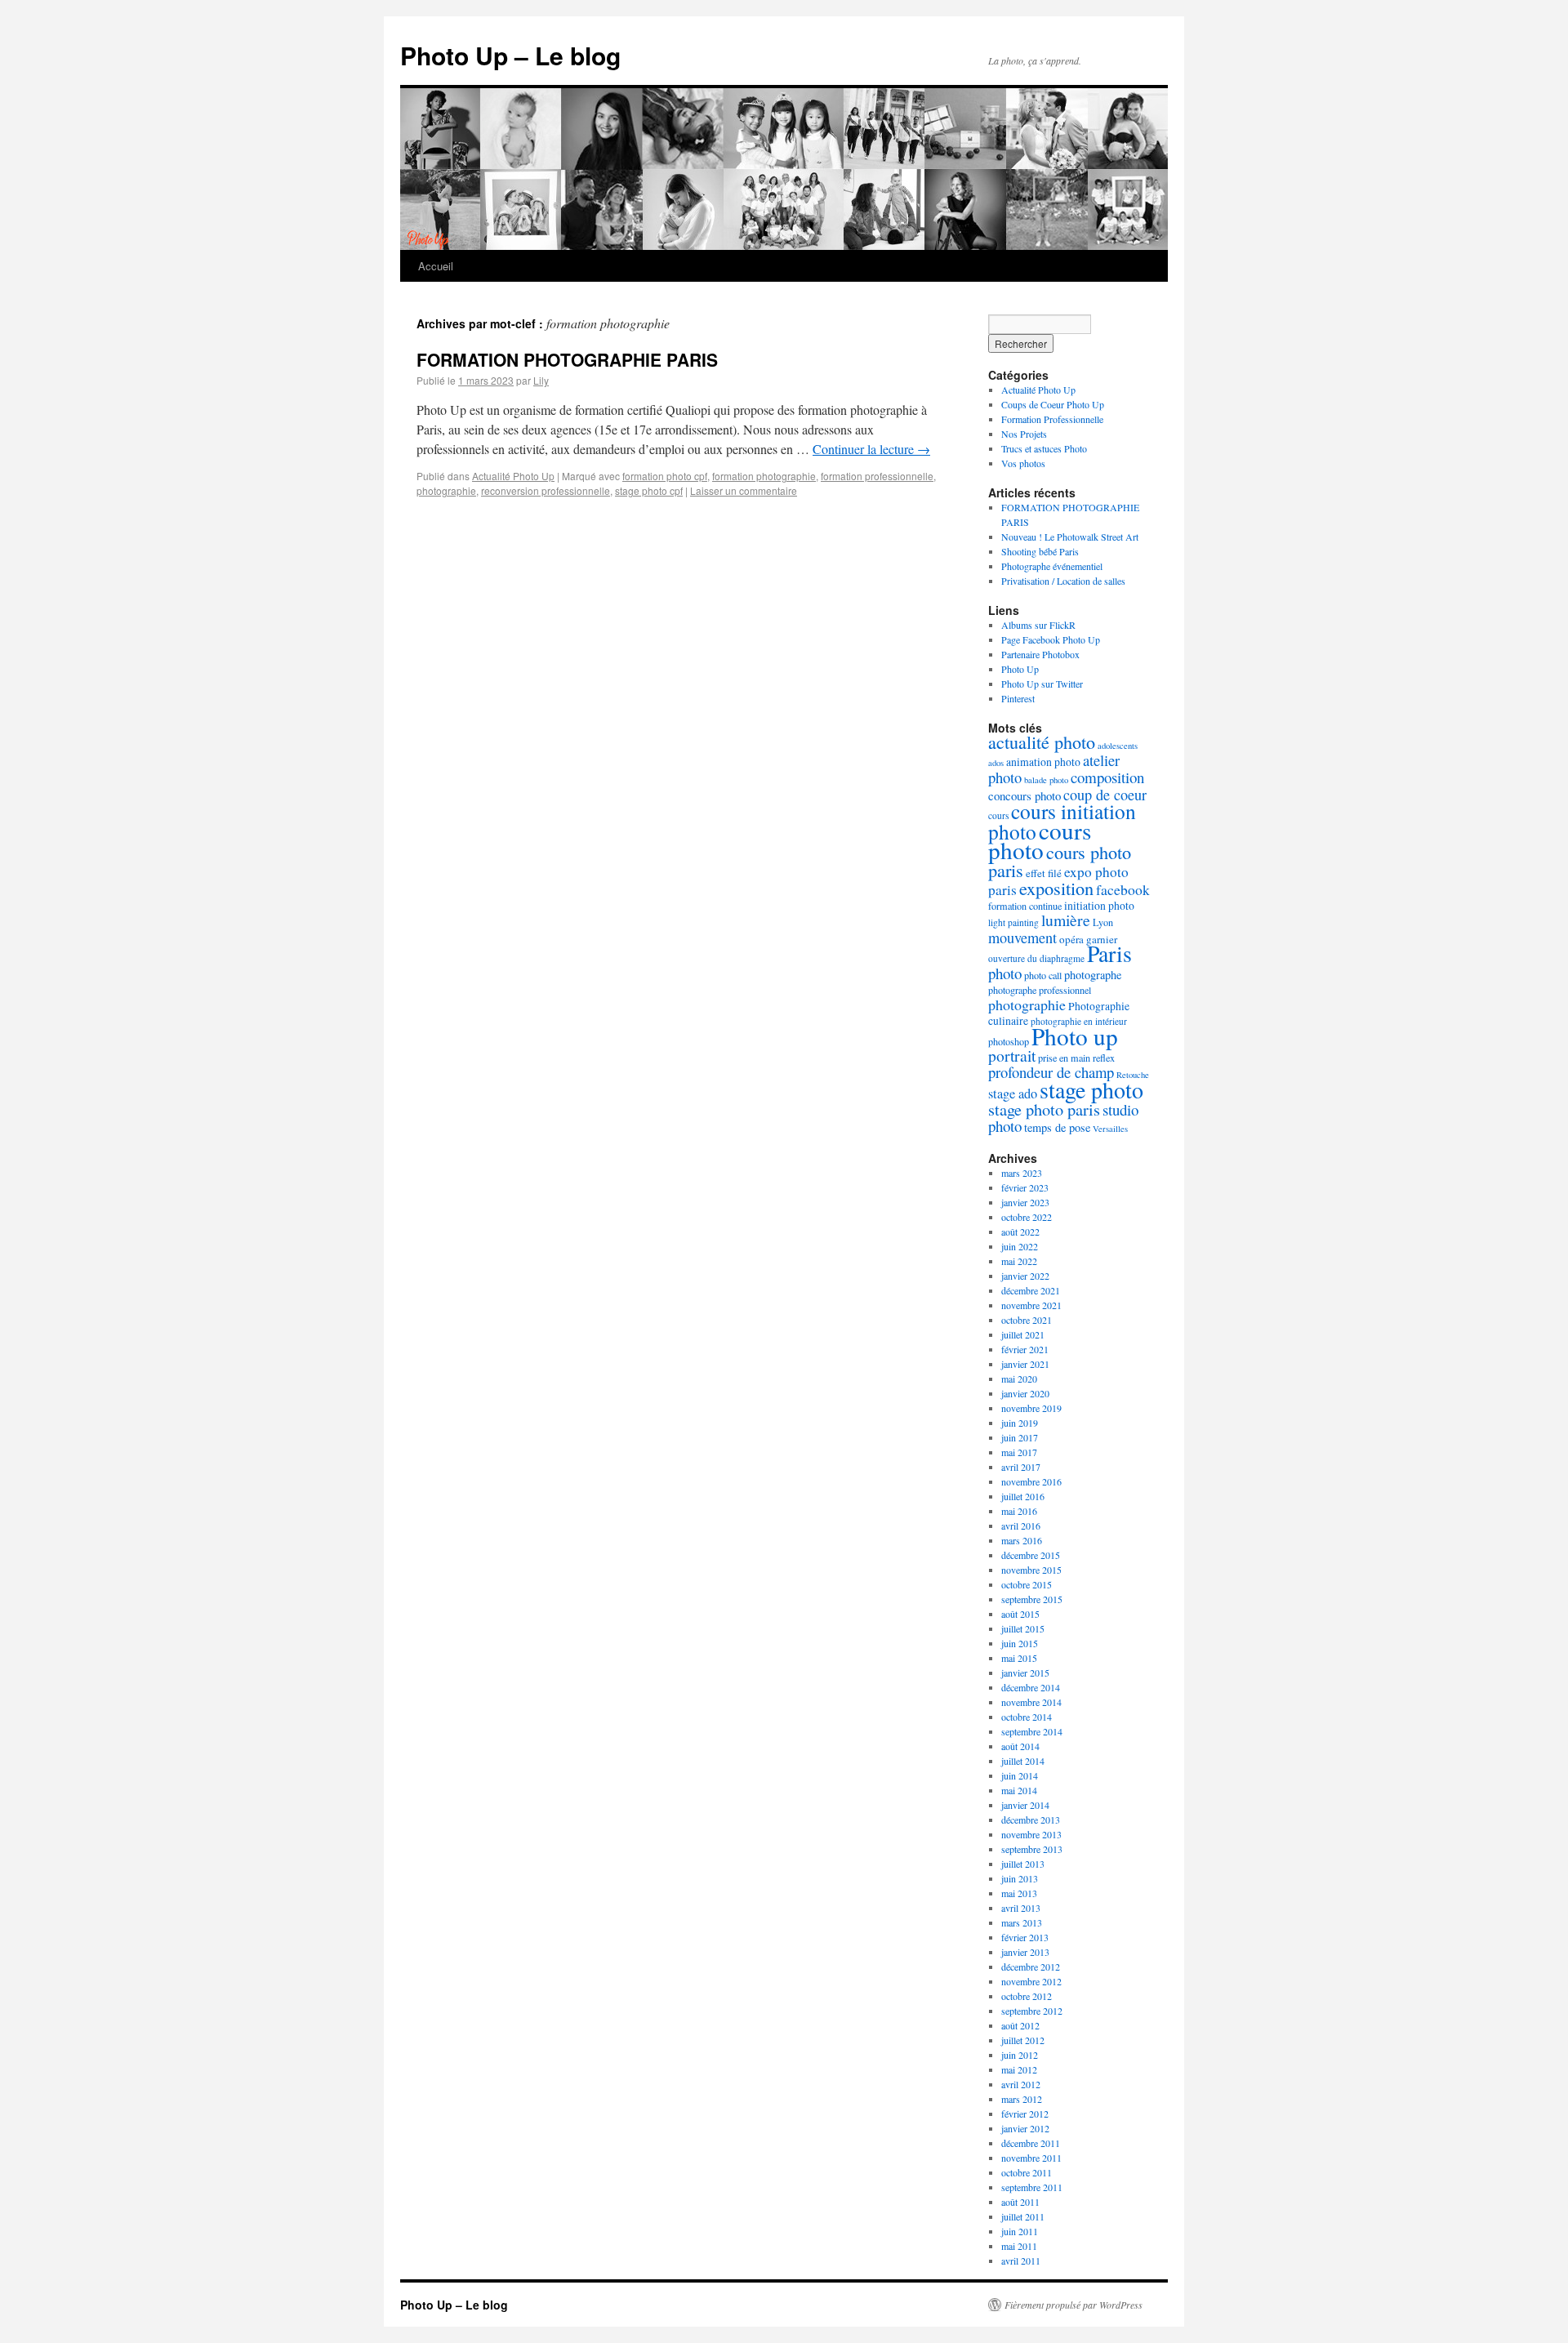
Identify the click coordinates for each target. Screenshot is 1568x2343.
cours (998, 815)
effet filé (1044, 873)
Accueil (436, 266)
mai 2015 (1019, 1658)
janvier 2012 (1025, 2128)
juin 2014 (1020, 1775)
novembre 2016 (1031, 1481)
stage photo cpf (649, 490)
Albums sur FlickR (1038, 625)
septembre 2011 (1032, 2187)
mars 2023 (1022, 1173)
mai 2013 (1019, 1893)
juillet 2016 (1023, 1496)
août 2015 (1020, 1614)
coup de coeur (1105, 795)
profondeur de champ (1051, 1072)
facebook (1123, 889)
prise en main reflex (1076, 1058)
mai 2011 (1019, 2246)
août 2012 (1020, 2025)
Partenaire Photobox (1040, 654)
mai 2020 (1019, 1379)
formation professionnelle (877, 476)
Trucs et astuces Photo (1044, 448)
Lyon (1103, 922)
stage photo (1091, 1089)
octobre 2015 (1027, 1584)
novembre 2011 (1031, 2158)
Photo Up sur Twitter (1042, 684)
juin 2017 (1020, 1437)
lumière (1066, 920)
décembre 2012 (1031, 1967)
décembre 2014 (1031, 1687)
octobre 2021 (1027, 1320)
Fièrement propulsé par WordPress (1074, 2305)
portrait (1012, 1056)
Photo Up (1020, 669)
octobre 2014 (1027, 1717)
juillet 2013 (1023, 1864)
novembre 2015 (1031, 1570)
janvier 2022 (1025, 1276)
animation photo (1043, 762)
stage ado (1013, 1094)
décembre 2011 (1031, 2143)
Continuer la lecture (871, 449)
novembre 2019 (1031, 1408)
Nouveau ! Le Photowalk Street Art (1070, 537)
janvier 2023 (1025, 1202)
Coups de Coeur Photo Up (1053, 404)
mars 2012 (1022, 2099)
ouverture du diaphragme (1036, 958)
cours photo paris (1060, 861)
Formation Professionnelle (1052, 419)
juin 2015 (1020, 1643)
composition (1107, 777)
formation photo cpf (665, 476)
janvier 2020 (1025, 1393)
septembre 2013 (1032, 1849)
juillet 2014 (1023, 1761)
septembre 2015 (1032, 1599)
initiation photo (1099, 905)
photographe (1093, 975)
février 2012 (1025, 2114)
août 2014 (1020, 1746)
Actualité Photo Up (513, 476)
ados (996, 763)
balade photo (1046, 780)
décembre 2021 (1031, 1290)
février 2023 (1025, 1187)
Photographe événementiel (1052, 566)
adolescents (1118, 746)
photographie (446, 490)
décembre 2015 (1031, 1555)
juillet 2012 (1023, 2040)
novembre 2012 (1031, 1981)
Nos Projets (1024, 434)
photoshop (1009, 1041)
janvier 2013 (1025, 1952)
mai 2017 (1019, 1452)
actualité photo (1042, 742)
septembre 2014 (1032, 1731)
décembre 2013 (1031, 1820)
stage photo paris (1044, 1109)
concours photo (1025, 795)
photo (1005, 973)
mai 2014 (1019, 1790)
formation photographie (764, 476)
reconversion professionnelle (546, 490)
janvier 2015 (1025, 1673)
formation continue (1025, 906)
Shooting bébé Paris (1040, 551)
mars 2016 (1022, 1540)
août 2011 (1020, 2202)
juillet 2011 (1023, 2216)
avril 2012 (1021, 2084)
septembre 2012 (1032, 2011)
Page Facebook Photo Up (1051, 639)
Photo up (1075, 1036)
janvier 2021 (1025, 1364)
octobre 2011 (1027, 2172)
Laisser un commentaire (744, 490)
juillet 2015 (1023, 1628)
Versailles (1110, 1129)
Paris (1109, 953)
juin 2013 (1020, 1878)
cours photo (1040, 840)
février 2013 (1025, 1937)
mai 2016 (1019, 1511)
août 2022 (1020, 1232)
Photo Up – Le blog (510, 55)
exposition (1056, 888)
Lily (541, 380)
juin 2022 (1020, 1246)
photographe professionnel (1040, 990)
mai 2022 (1019, 1261)
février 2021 (1025, 1349)
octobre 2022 (1027, 1217)
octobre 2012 (1027, 1996)
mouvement (1022, 938)
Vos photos (1023, 463)
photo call (1043, 975)
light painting (1013, 922)
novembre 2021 (1031, 1305)
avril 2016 (1021, 1526)
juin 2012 (1020, 2055)
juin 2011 (1020, 2231)
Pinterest (1018, 698)
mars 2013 (1022, 1922)
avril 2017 (1021, 1467)
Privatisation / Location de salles (1063, 581)
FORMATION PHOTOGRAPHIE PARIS (567, 359)
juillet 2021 (1023, 1334)
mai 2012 (1019, 2069)
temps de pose (1057, 1127)
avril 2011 (1021, 2261)
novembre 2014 (1031, 1702)
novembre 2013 (1031, 1834)
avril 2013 (1021, 1908)
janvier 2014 (1025, 1805)
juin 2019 (1020, 1423)
